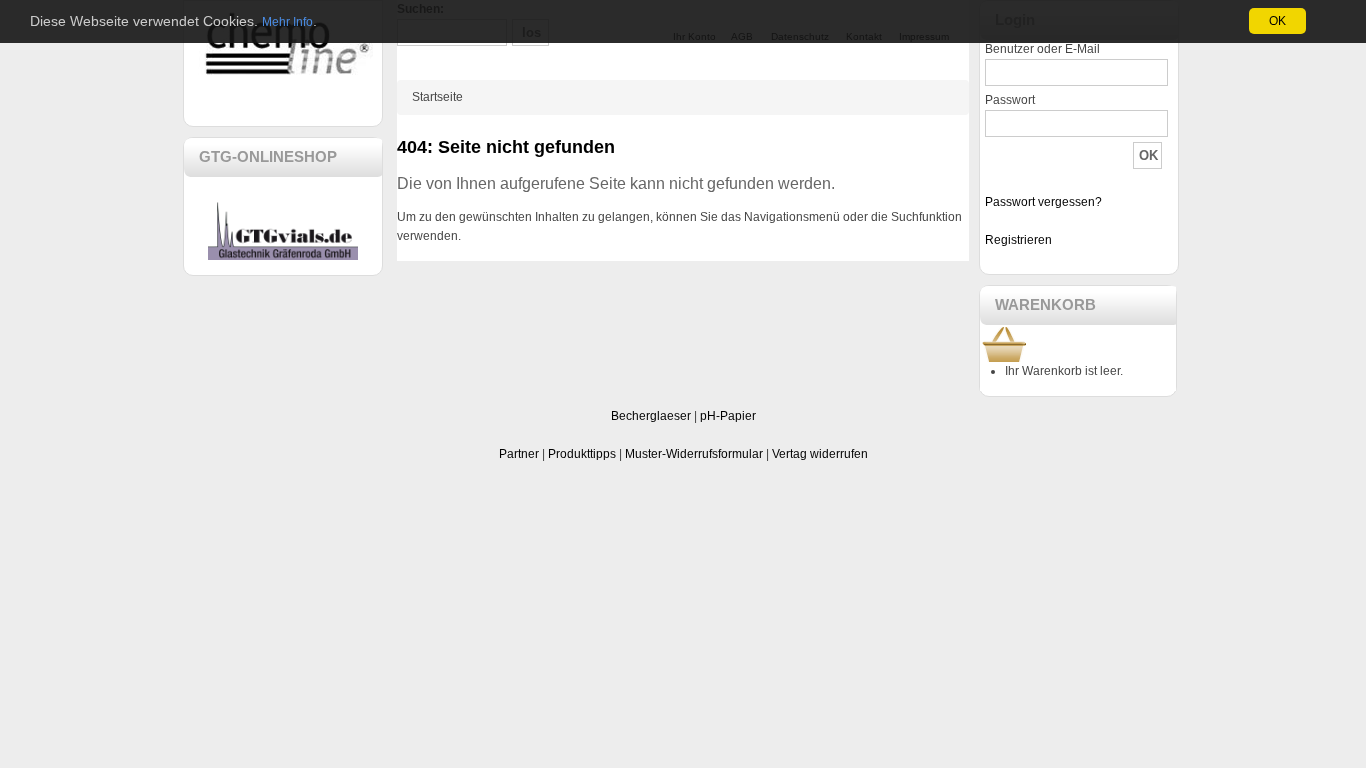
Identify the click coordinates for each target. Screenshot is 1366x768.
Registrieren (1018, 240)
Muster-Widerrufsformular (694, 454)
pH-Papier (728, 416)
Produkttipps (582, 454)
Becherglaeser (651, 416)
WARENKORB (1045, 304)
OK (1277, 21)
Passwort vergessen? (1043, 202)
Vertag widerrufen (820, 454)
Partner (519, 454)
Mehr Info (287, 22)
